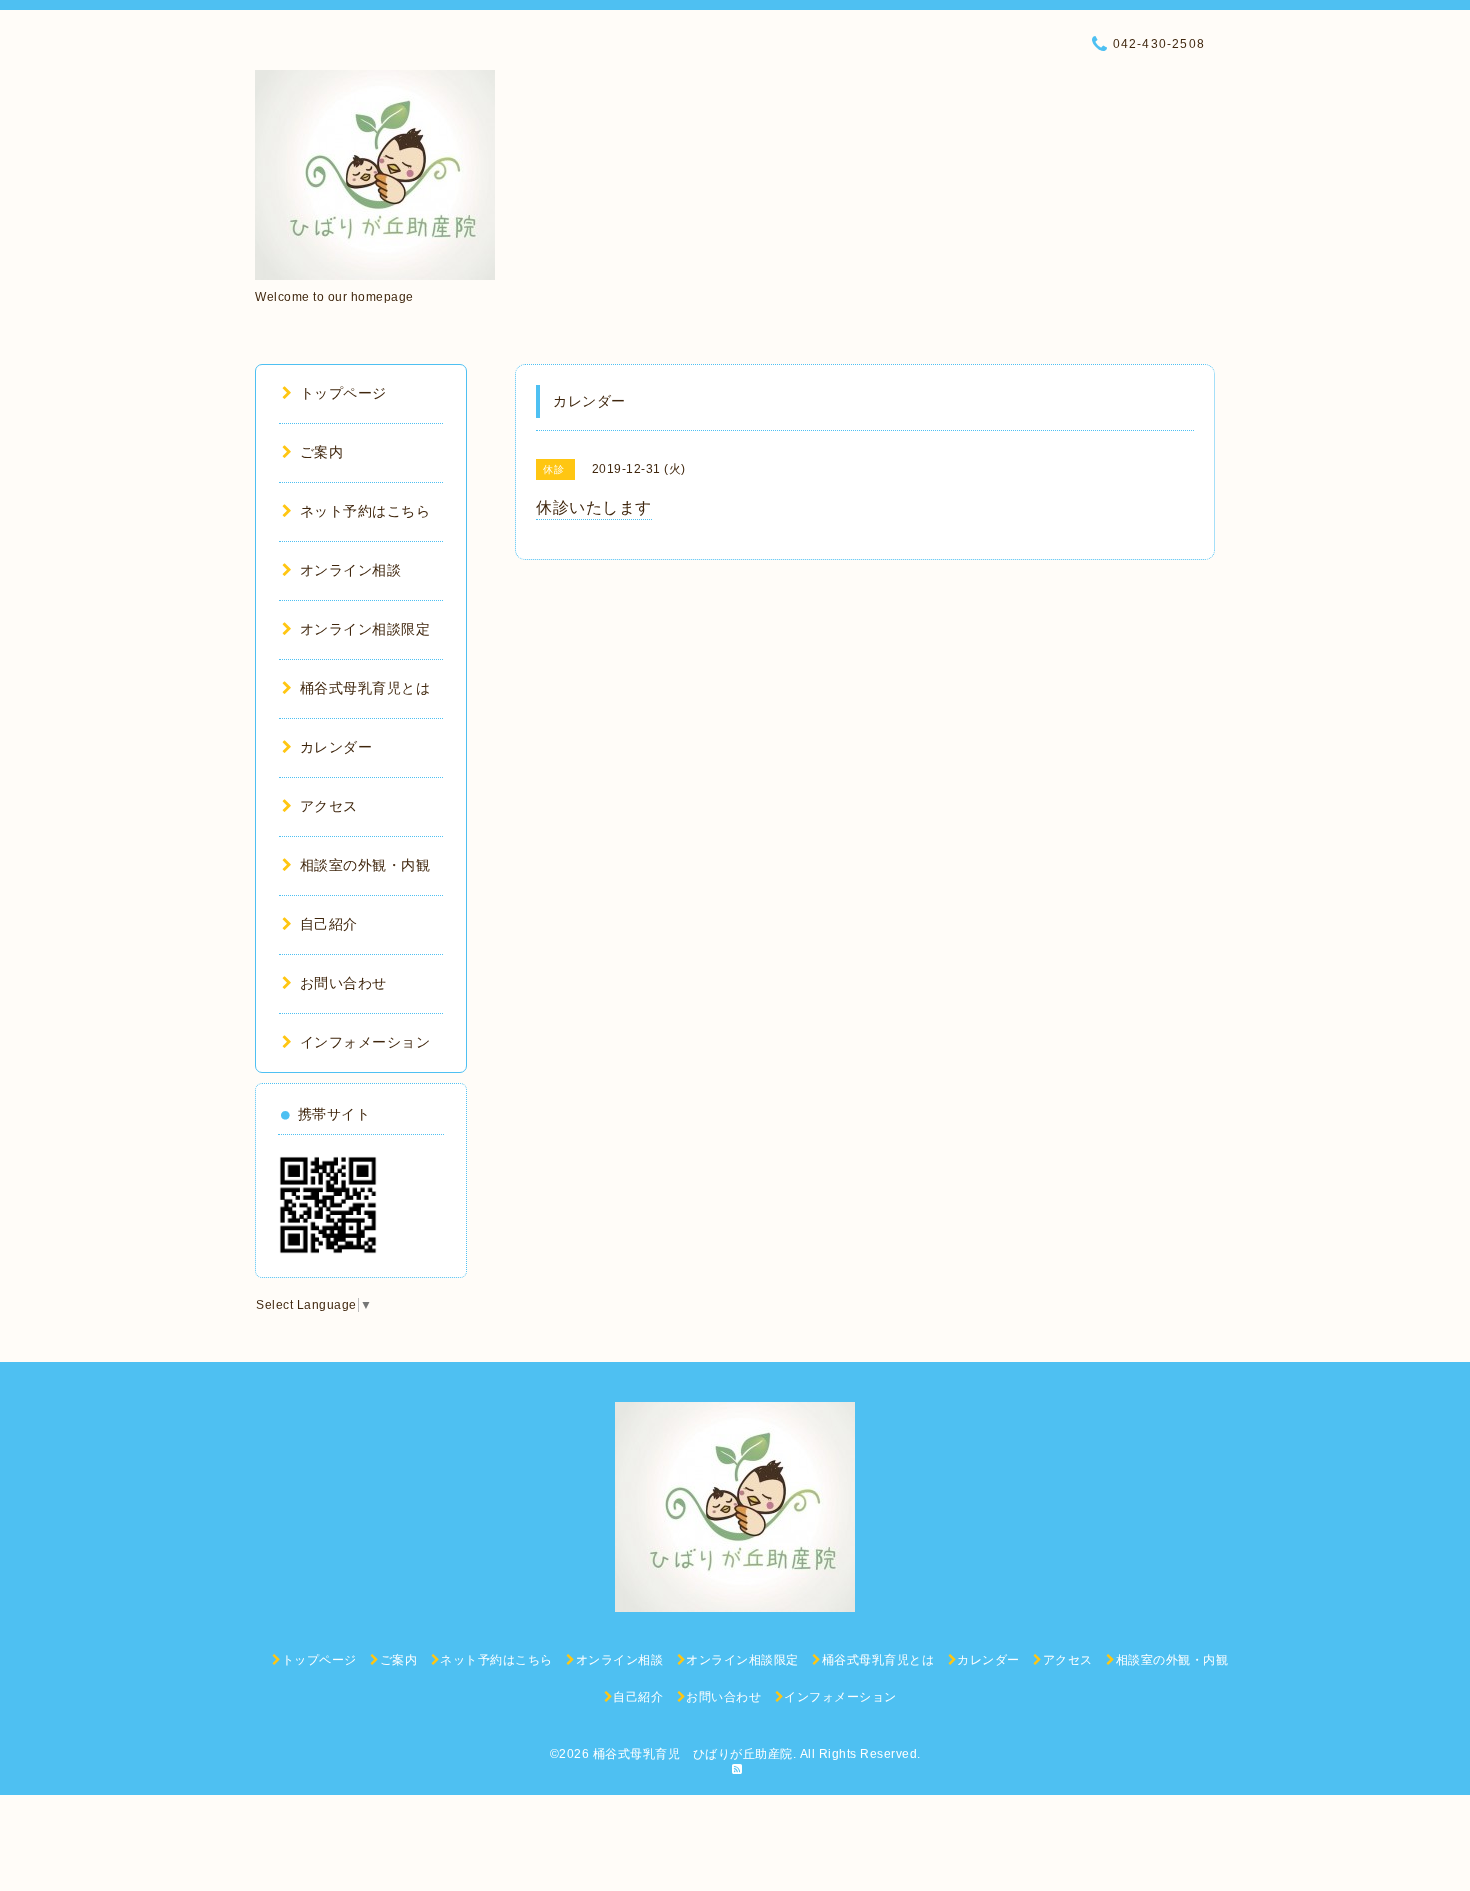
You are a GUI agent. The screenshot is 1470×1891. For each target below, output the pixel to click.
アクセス (329, 806)
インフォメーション (365, 1042)
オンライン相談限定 (365, 629)
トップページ (343, 393)
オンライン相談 (350, 570)
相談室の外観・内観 (365, 865)
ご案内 (321, 452)
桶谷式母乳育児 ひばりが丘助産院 (693, 1754)
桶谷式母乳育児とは (365, 688)
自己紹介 (329, 924)
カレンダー (336, 747)
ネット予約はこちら (365, 511)
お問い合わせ (343, 983)
